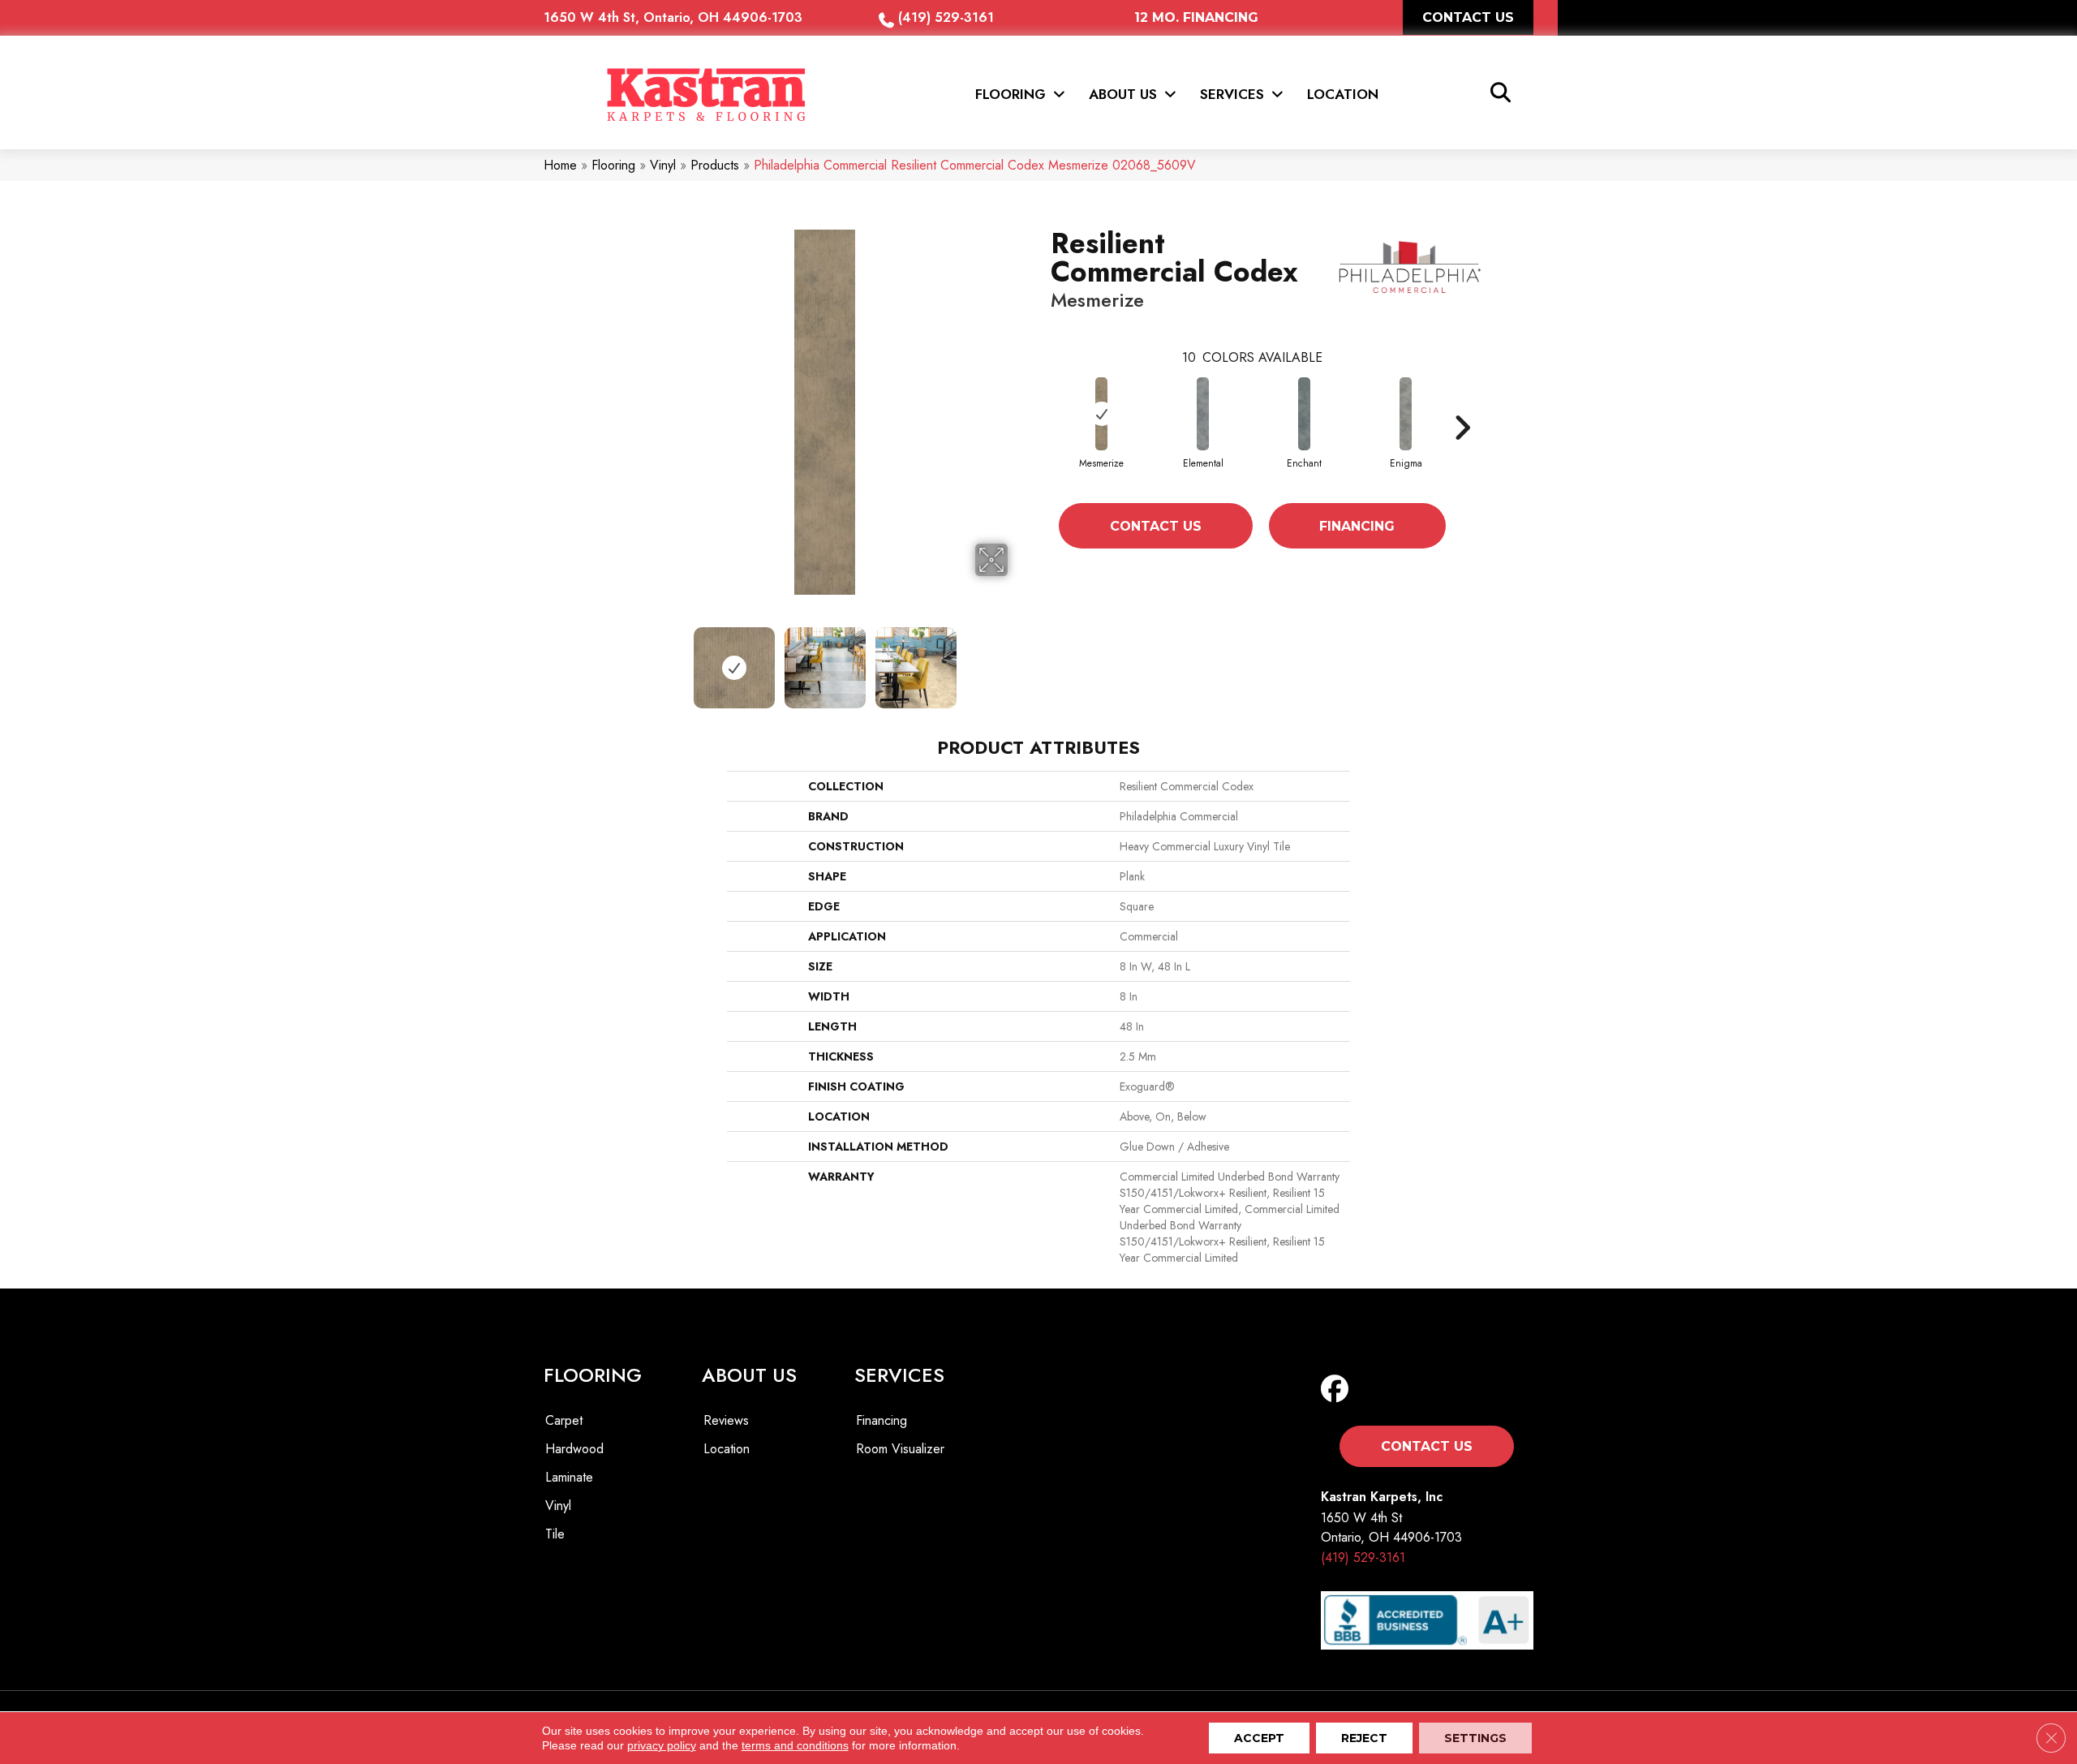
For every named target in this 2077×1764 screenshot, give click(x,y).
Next (1018, 660)
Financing (1357, 526)
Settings (1475, 1738)
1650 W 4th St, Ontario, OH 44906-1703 (673, 17)
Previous (631, 660)
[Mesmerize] (1101, 414)
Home (560, 165)
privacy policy (662, 1745)
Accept (1259, 1738)
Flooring (613, 165)
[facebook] (1338, 1390)
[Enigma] (1406, 414)
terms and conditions (795, 1745)
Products (715, 165)
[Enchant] (1304, 414)
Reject (1364, 1738)
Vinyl (663, 165)
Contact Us (1156, 526)
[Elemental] (1203, 414)
